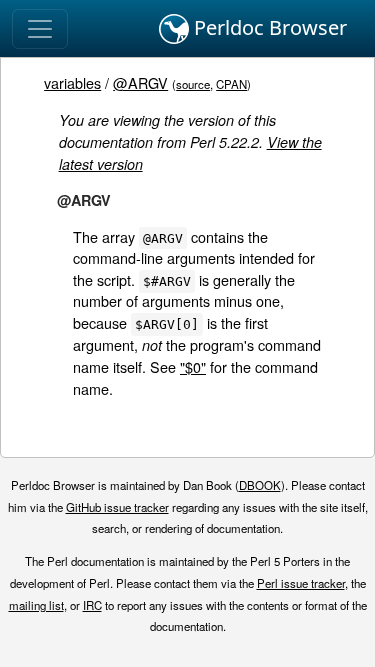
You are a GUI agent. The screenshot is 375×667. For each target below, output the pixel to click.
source (193, 84)
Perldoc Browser (268, 27)
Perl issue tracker (301, 583)
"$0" (193, 366)
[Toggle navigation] (40, 29)
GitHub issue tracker (117, 507)
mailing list (36, 605)
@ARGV (140, 82)
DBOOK (260, 485)
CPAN (231, 84)
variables (72, 82)
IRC (92, 605)
